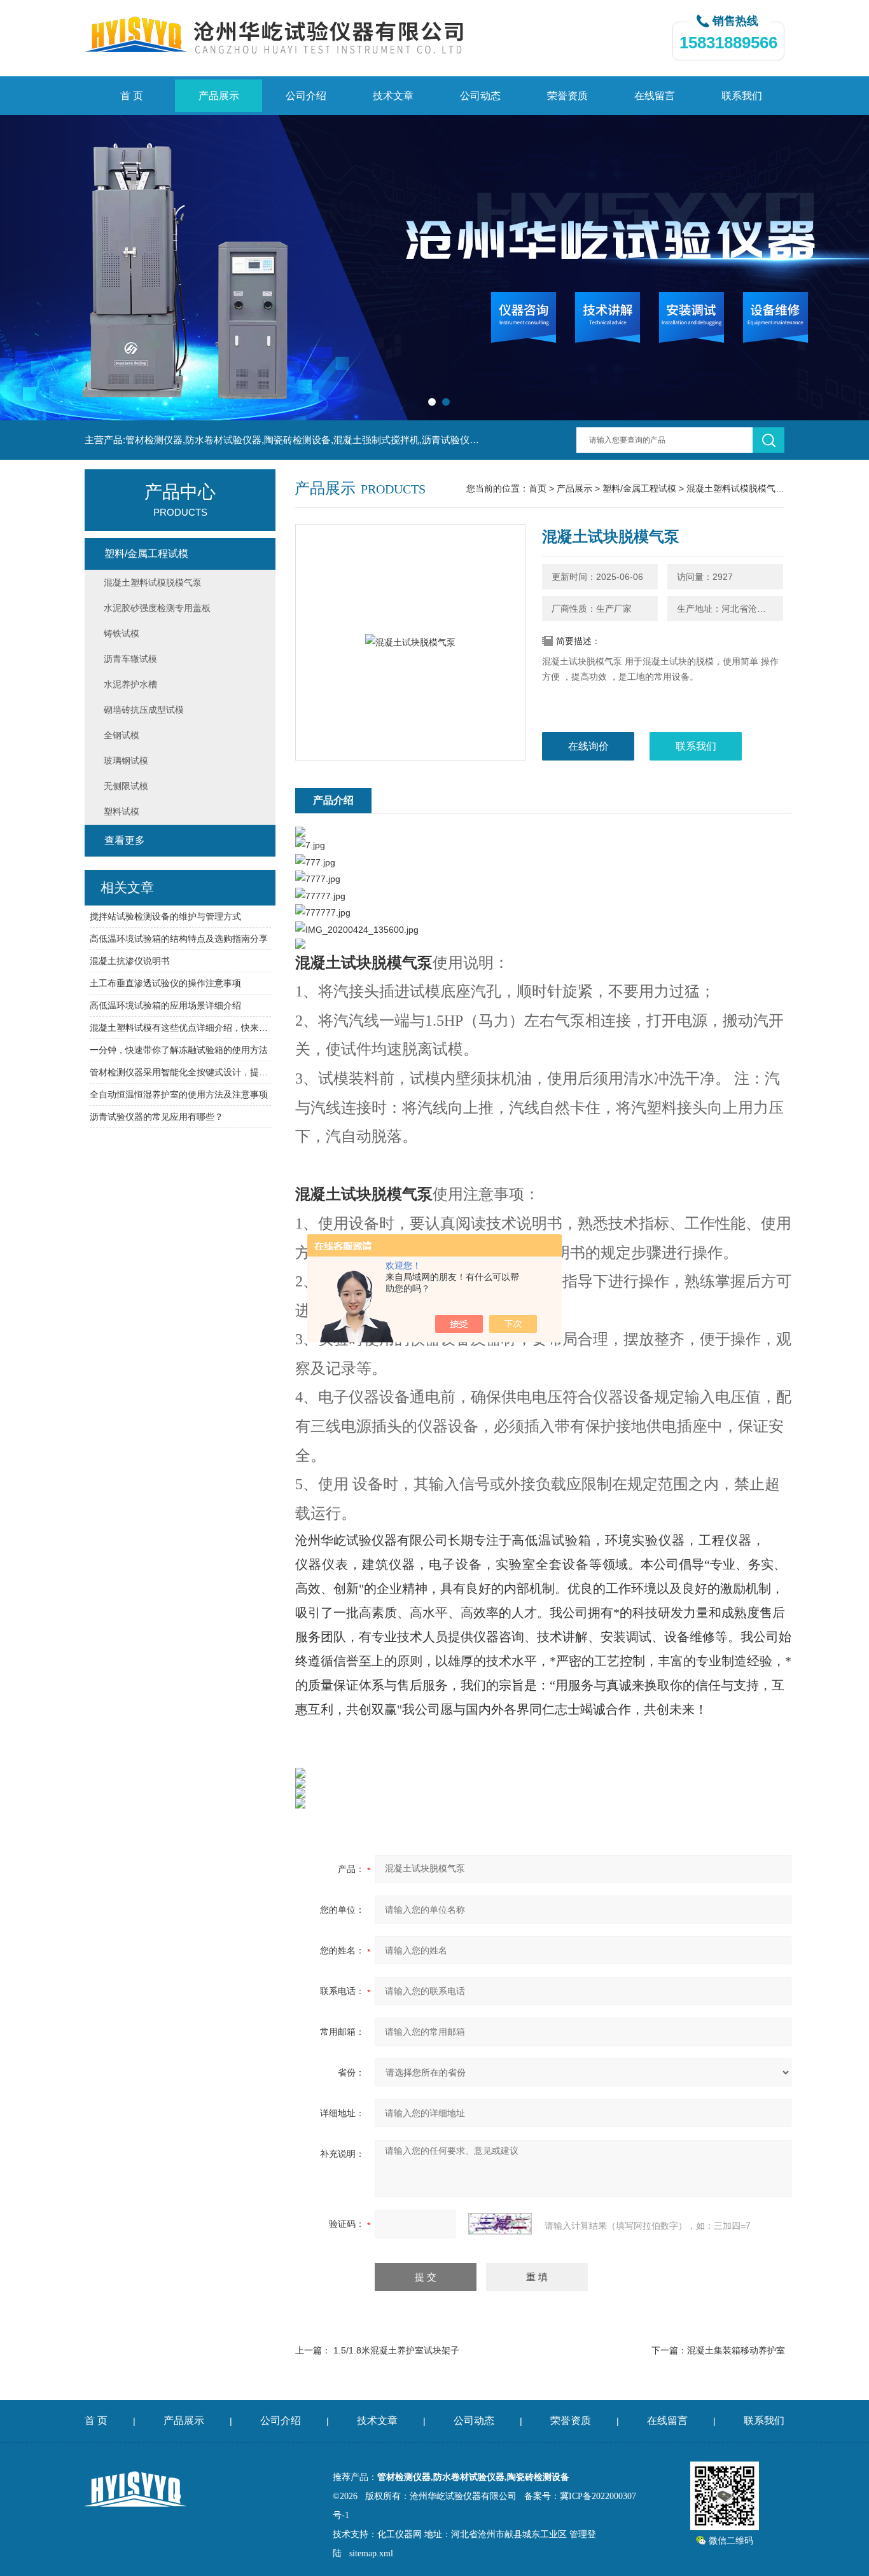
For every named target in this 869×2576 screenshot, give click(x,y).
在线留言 (655, 96)
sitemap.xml (371, 2553)
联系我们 (742, 96)
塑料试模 (122, 811)
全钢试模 (122, 735)
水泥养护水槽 (130, 684)
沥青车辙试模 (130, 659)
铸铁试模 (122, 633)
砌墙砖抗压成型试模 (144, 710)
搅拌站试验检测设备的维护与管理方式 (165, 916)
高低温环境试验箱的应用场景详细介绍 (165, 1005)
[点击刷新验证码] (500, 2224)
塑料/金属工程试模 (639, 488)
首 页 (132, 96)
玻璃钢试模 (126, 761)
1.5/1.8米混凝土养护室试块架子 (396, 2350)
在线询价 (588, 746)
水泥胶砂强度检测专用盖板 (157, 608)
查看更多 (125, 840)
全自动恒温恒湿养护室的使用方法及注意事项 (179, 1094)
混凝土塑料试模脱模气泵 (735, 488)
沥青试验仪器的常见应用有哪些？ (156, 1117)
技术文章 (393, 96)
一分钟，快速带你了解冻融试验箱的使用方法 (179, 1050)
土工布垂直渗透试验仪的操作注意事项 (165, 983)
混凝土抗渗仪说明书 (130, 961)
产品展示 (219, 96)
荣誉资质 (567, 96)
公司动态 (480, 96)
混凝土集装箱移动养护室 (736, 2350)
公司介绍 (306, 96)
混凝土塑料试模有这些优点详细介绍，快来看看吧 (180, 1028)
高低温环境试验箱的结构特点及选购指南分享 (179, 939)
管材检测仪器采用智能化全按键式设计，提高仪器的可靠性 (180, 1072)
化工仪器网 (400, 2534)
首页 (538, 488)
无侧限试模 (126, 786)
